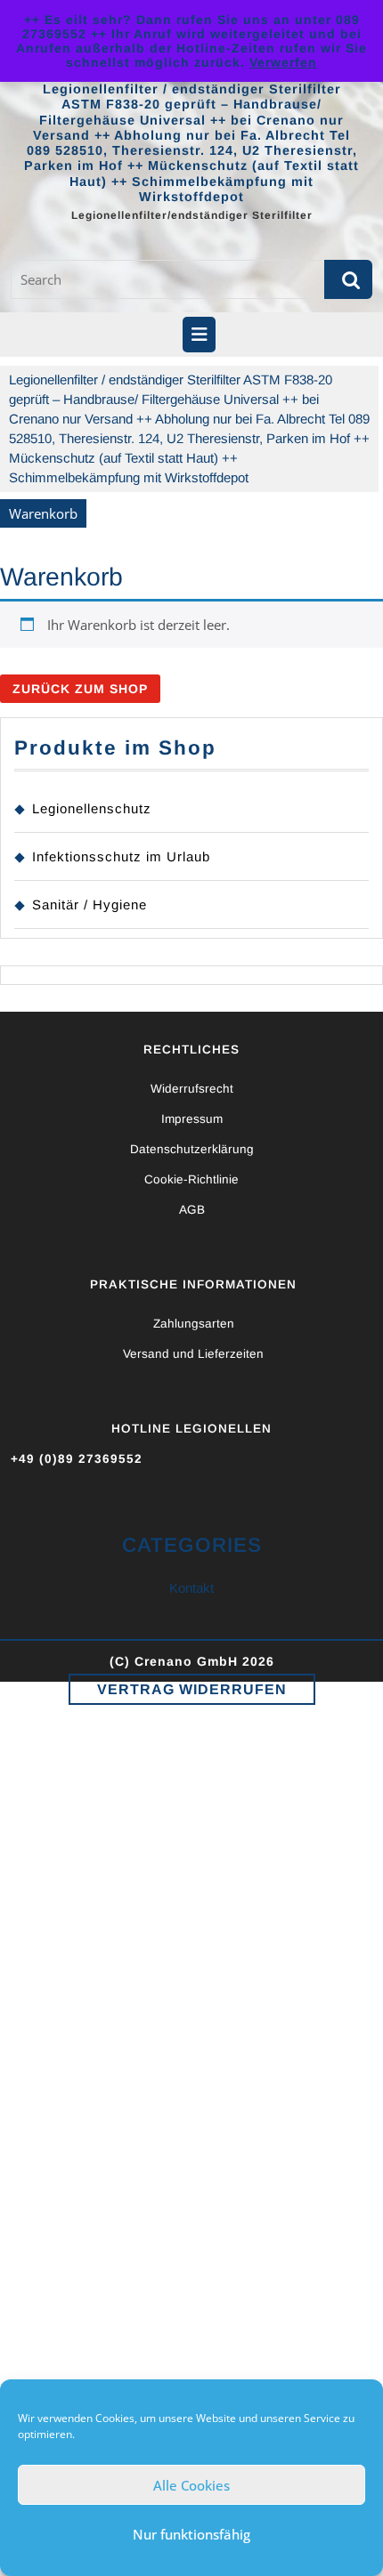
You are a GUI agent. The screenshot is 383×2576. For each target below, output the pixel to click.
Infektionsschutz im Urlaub (121, 856)
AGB (192, 1210)
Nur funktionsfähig (191, 2534)
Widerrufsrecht (192, 1089)
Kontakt (191, 1588)
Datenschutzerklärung (192, 1149)
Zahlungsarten (194, 1324)
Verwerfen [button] (283, 62)
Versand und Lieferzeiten (193, 1354)
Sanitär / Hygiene (90, 904)
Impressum (192, 1119)
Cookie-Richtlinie (191, 1179)
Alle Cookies (191, 2485)
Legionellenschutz (92, 808)
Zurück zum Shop (80, 689)
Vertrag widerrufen (192, 1689)
